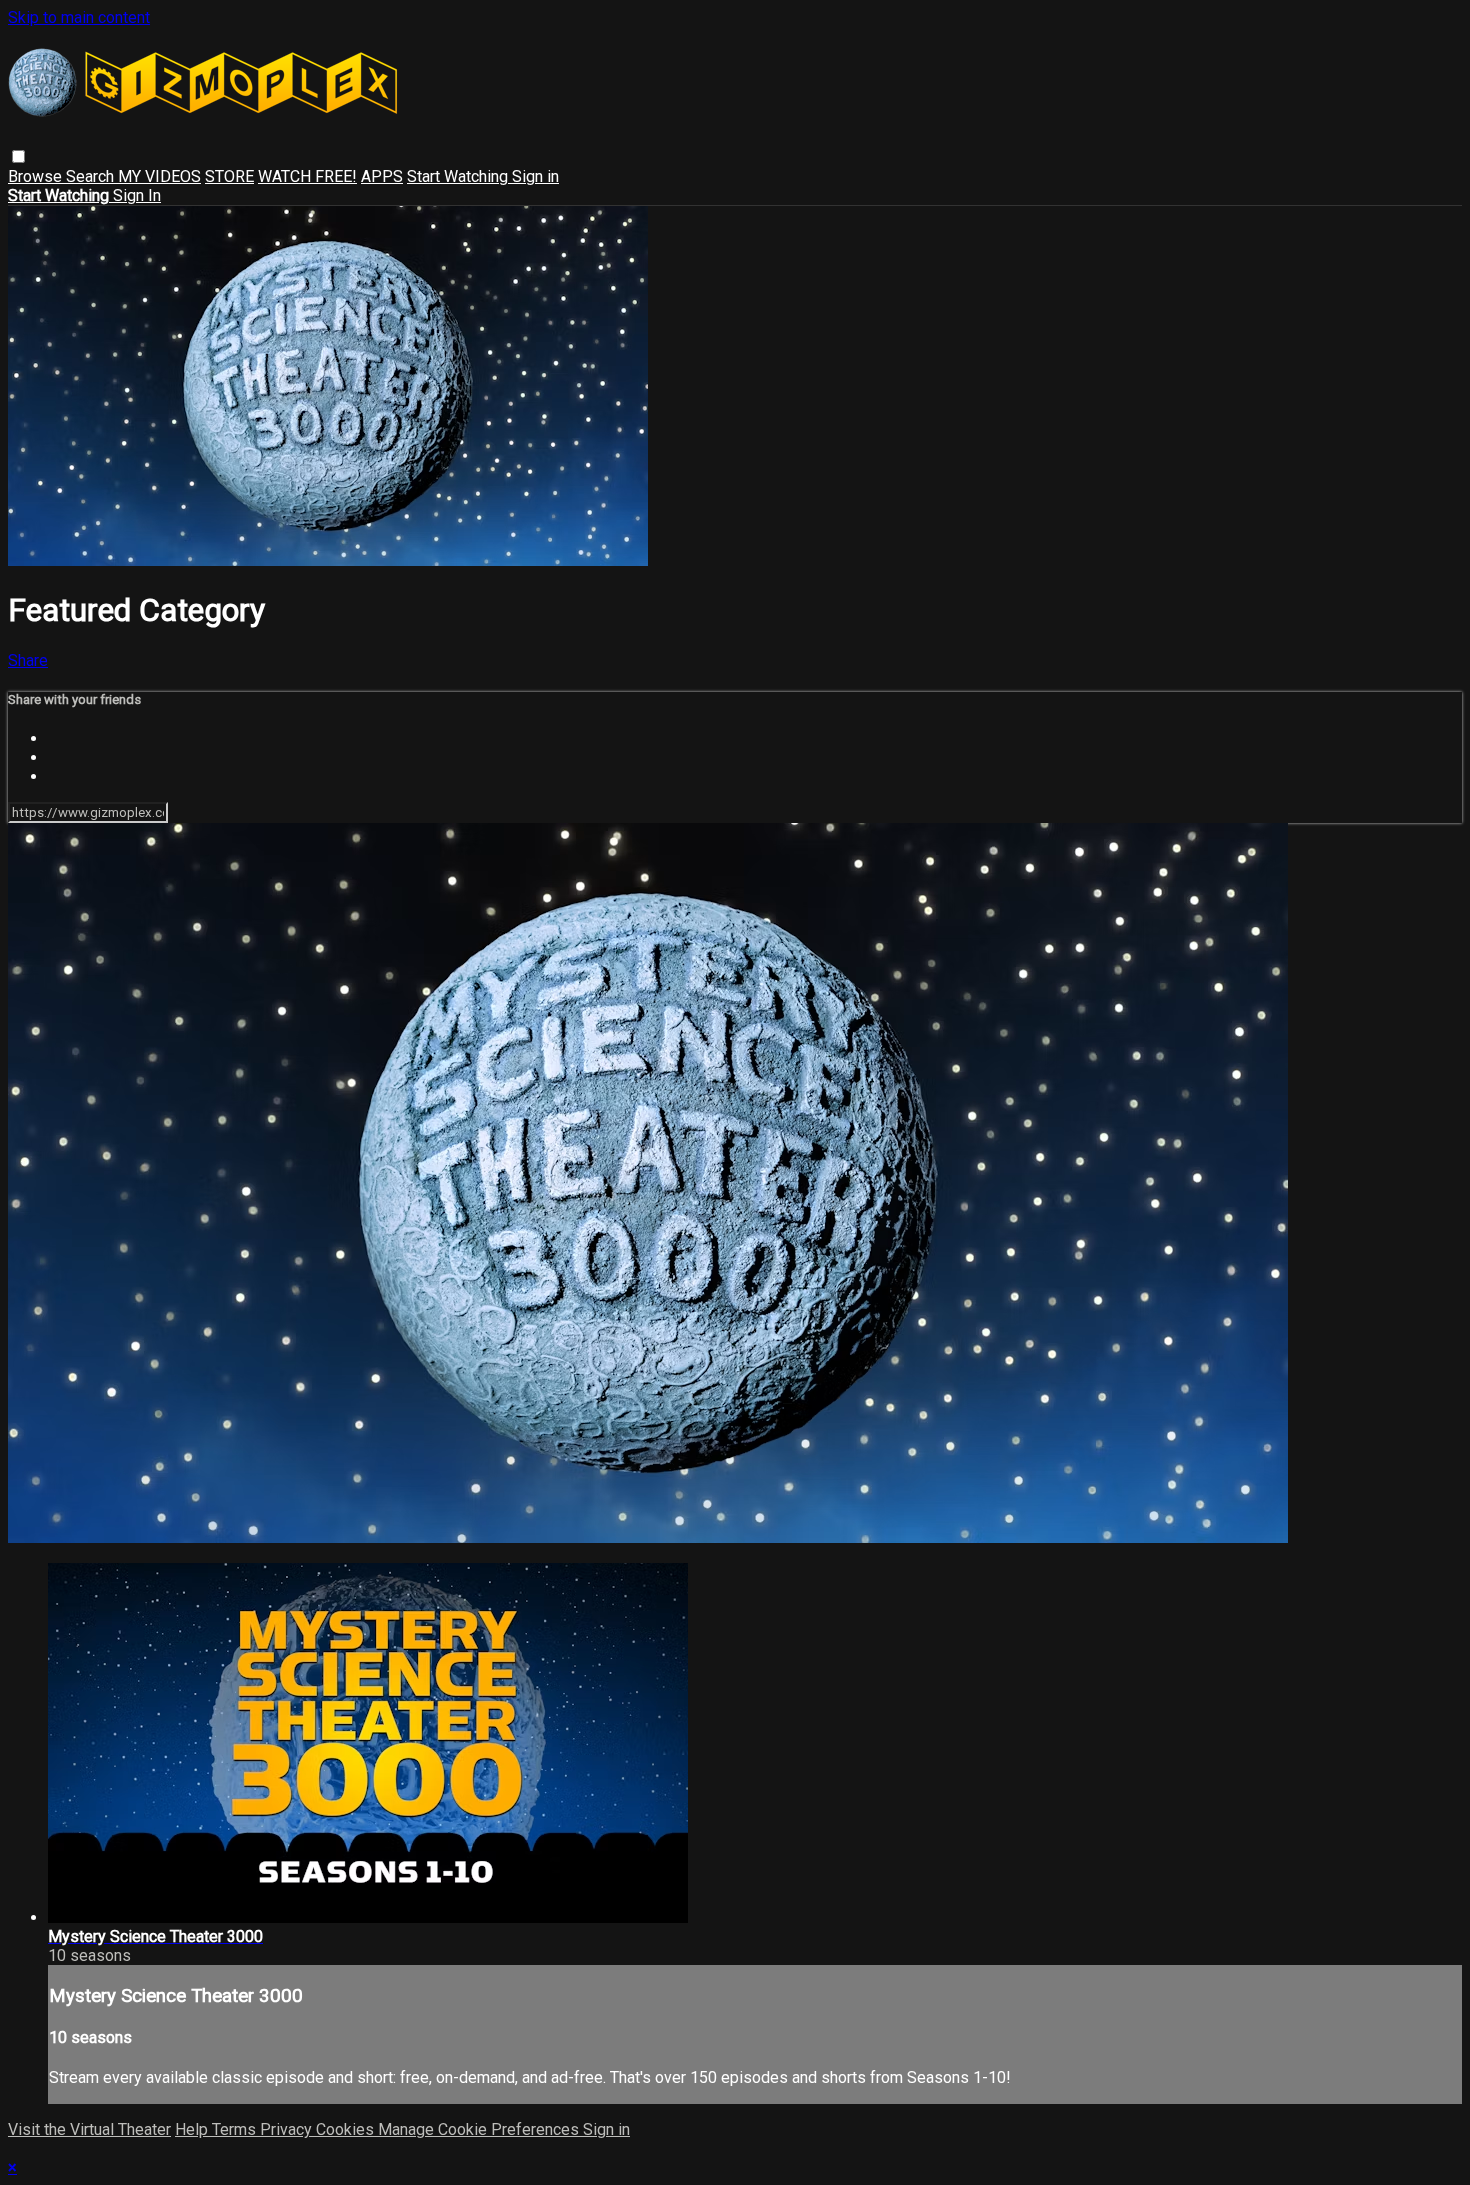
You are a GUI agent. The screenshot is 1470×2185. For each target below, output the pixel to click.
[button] (18, 156)
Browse (37, 176)
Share (28, 660)
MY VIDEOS (159, 176)
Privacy (288, 2129)
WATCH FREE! (307, 176)
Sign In (137, 195)
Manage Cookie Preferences (480, 2129)
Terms (236, 2129)
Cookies (347, 2129)
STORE (229, 176)
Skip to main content (79, 17)
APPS (382, 176)
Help (193, 2129)
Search (92, 176)
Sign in (535, 176)
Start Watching (459, 176)
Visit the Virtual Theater (89, 2129)
